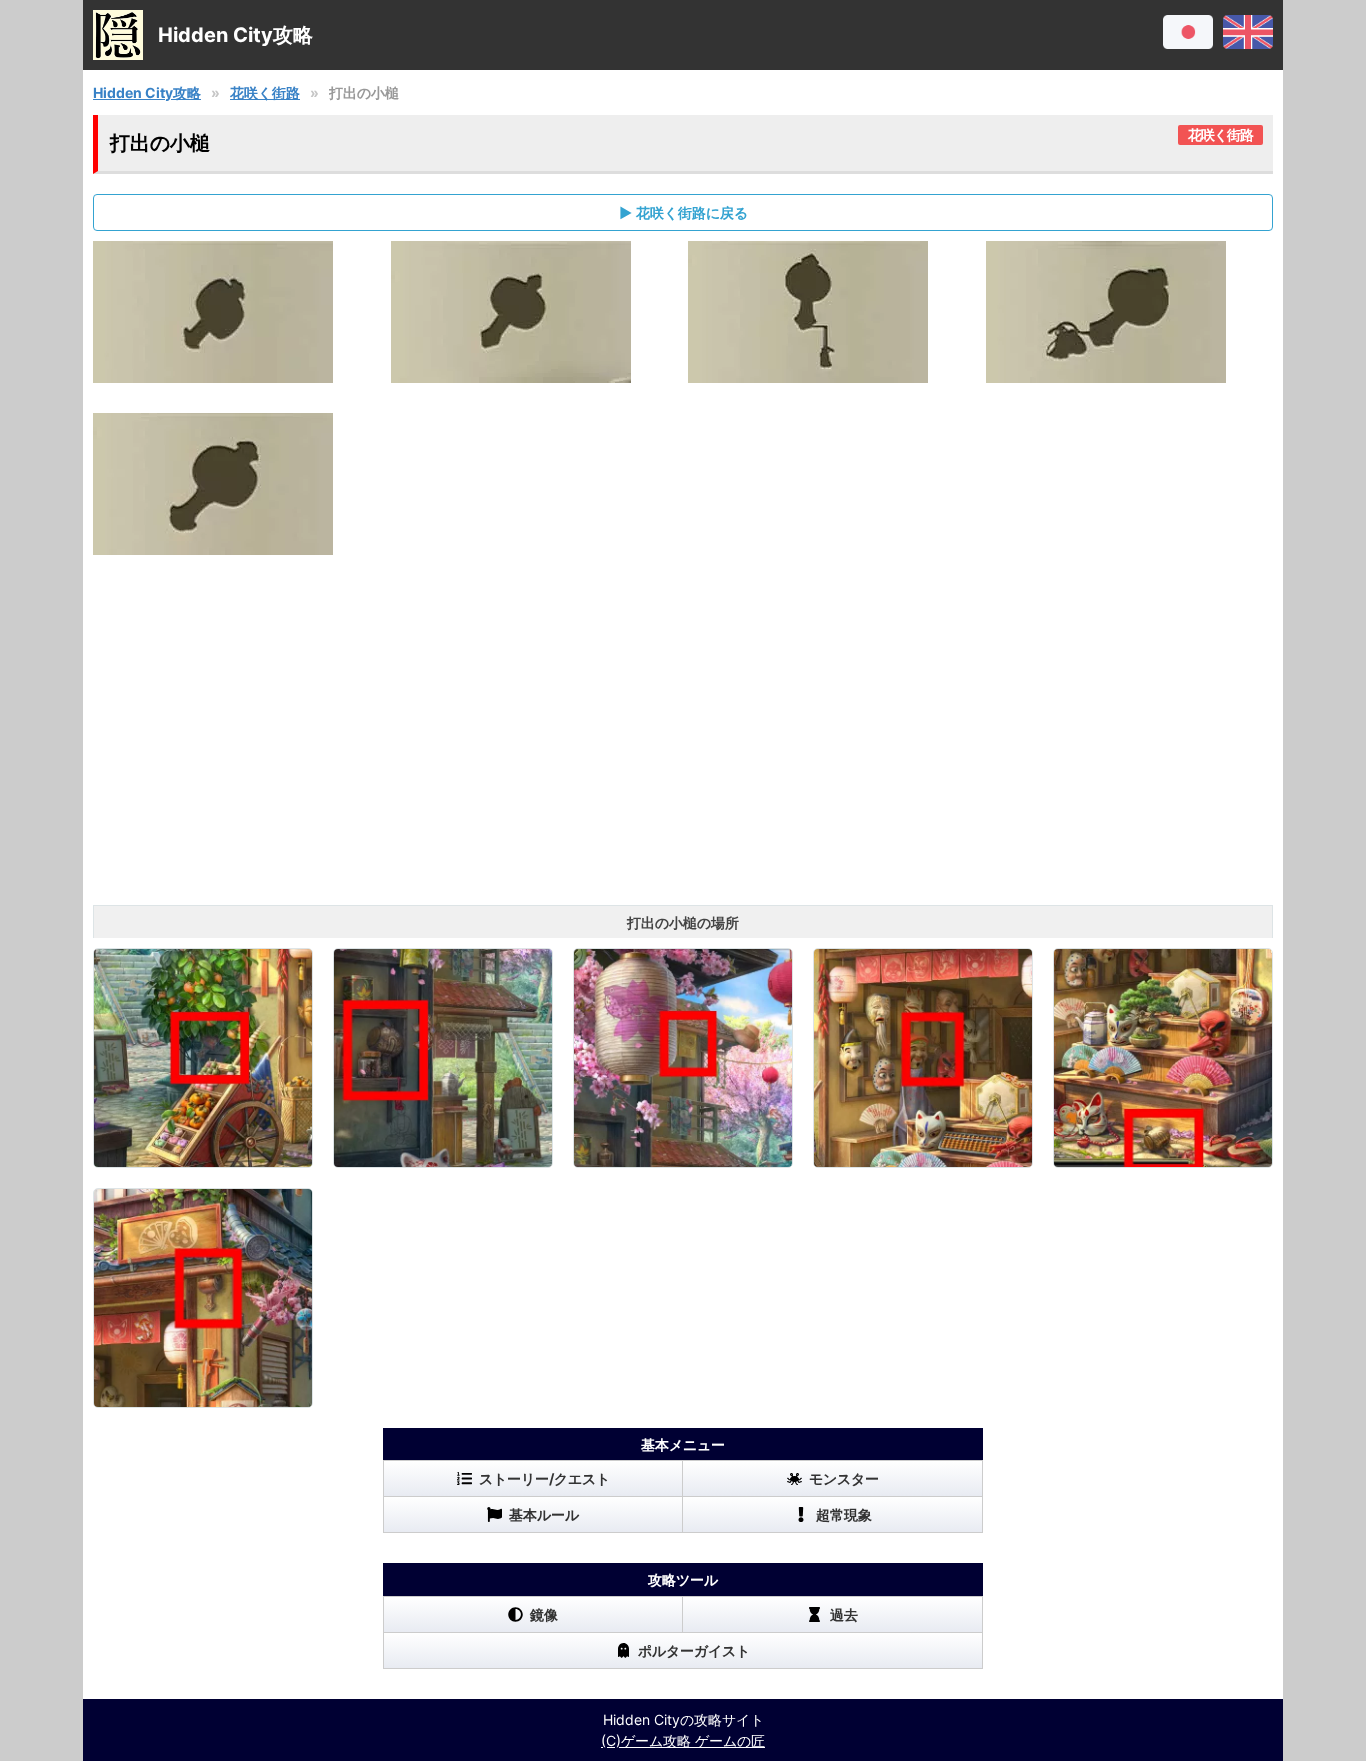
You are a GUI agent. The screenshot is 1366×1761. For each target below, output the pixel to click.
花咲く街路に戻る (692, 212)
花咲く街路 (265, 92)
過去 (844, 1614)
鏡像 (544, 1614)
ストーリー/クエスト (544, 1478)
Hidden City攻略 (147, 92)
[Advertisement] (683, 745)
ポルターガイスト (694, 1650)
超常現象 (844, 1514)
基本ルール (544, 1514)
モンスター (844, 1478)
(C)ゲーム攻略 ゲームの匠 (683, 1740)
